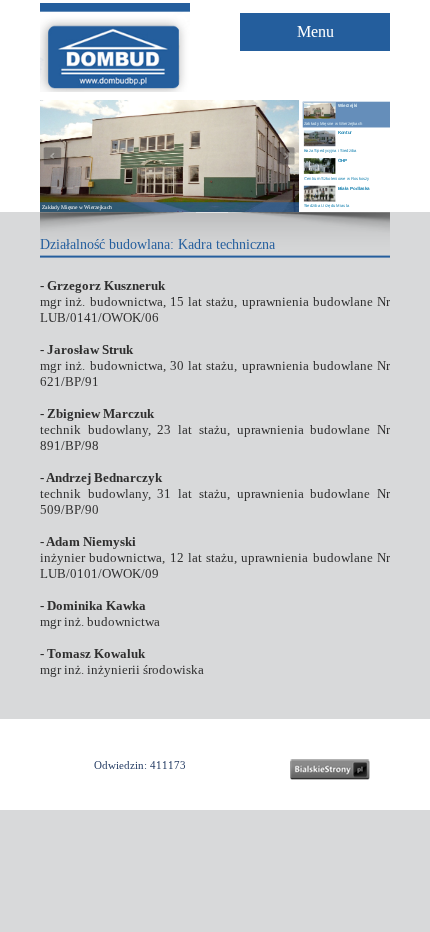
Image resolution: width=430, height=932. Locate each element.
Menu (315, 31)
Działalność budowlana (105, 244)
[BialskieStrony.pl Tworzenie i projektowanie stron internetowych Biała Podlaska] (330, 769)
